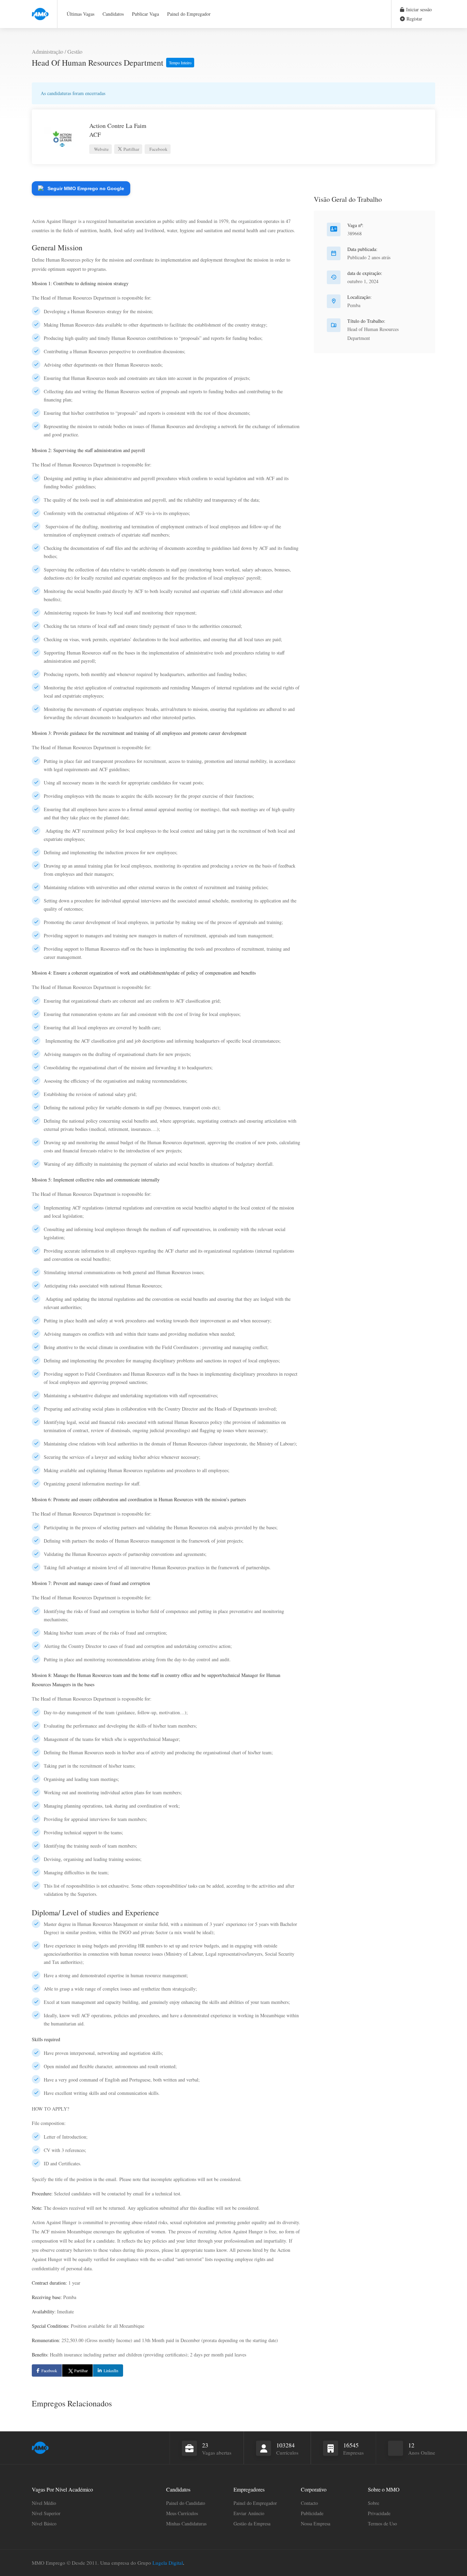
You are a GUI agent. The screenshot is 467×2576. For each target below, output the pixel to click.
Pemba (354, 305)
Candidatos (113, 14)
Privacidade (379, 2513)
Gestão (75, 51)
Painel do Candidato (186, 2503)
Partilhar (131, 149)
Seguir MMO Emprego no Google (86, 188)
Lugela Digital (168, 2563)
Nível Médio (44, 2503)
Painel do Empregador (189, 14)
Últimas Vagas (81, 14)
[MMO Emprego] (40, 10)
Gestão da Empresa (252, 2524)
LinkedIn (111, 2370)
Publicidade (312, 2513)
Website (101, 149)
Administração (48, 51)
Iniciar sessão (418, 9)
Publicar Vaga (145, 14)
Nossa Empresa (316, 2524)
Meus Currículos (182, 2513)
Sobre (373, 2503)
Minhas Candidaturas (186, 2524)
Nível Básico (44, 2524)
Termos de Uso (382, 2524)
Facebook (158, 149)
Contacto (309, 2503)
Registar (414, 19)
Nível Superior (46, 2513)
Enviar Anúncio (249, 2513)
